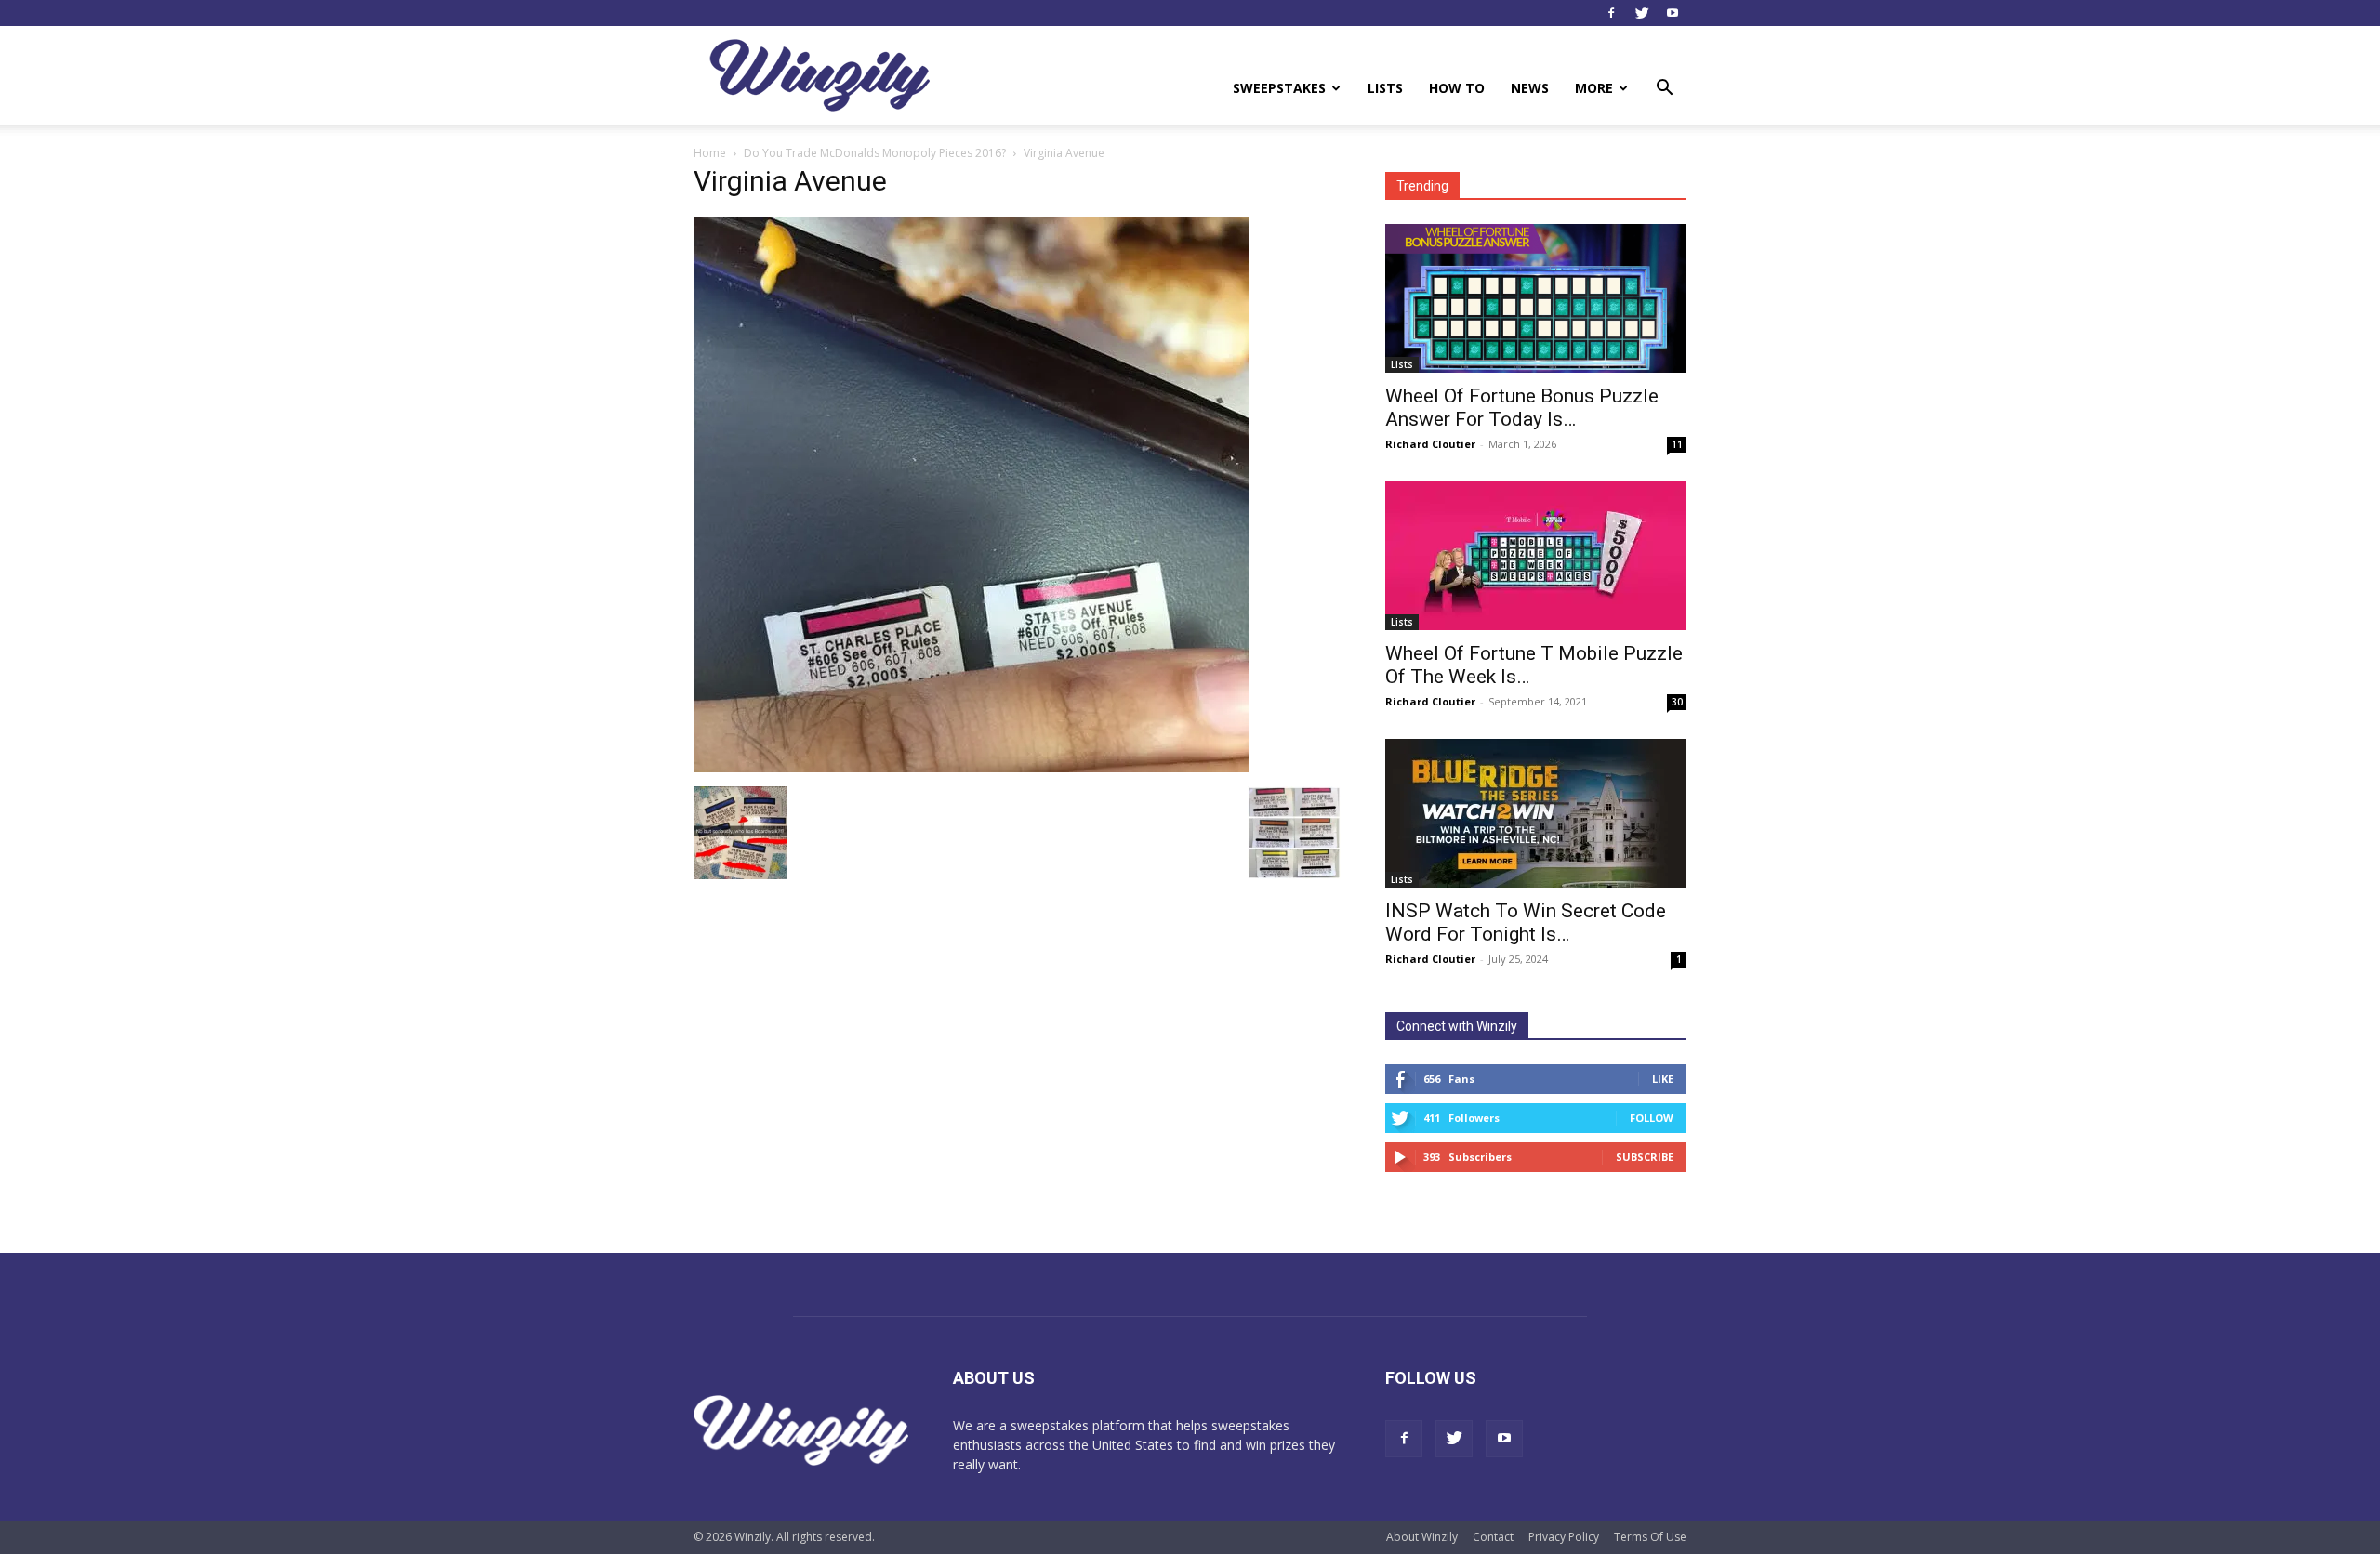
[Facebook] (1611, 13)
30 (1677, 702)
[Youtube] (1673, 13)
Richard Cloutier (1430, 444)
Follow (1652, 1118)
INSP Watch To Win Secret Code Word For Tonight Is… (1526, 922)
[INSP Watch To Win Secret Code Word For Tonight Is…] (1536, 813)
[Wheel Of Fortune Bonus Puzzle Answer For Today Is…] (1536, 298)
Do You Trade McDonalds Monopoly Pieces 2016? (875, 153)
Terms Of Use (1650, 1537)
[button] (1664, 90)
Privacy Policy (1564, 1537)
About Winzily (1422, 1537)
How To (1457, 88)
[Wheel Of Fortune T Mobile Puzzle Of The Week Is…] (1536, 556)
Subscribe (1645, 1157)
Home (710, 153)
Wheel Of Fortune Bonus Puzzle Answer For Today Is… (1522, 408)
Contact (1493, 1537)
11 (1677, 444)
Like (1663, 1079)
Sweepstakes (1279, 88)
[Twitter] (1642, 13)
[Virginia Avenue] (972, 767)
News (1530, 88)
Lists (1385, 88)
